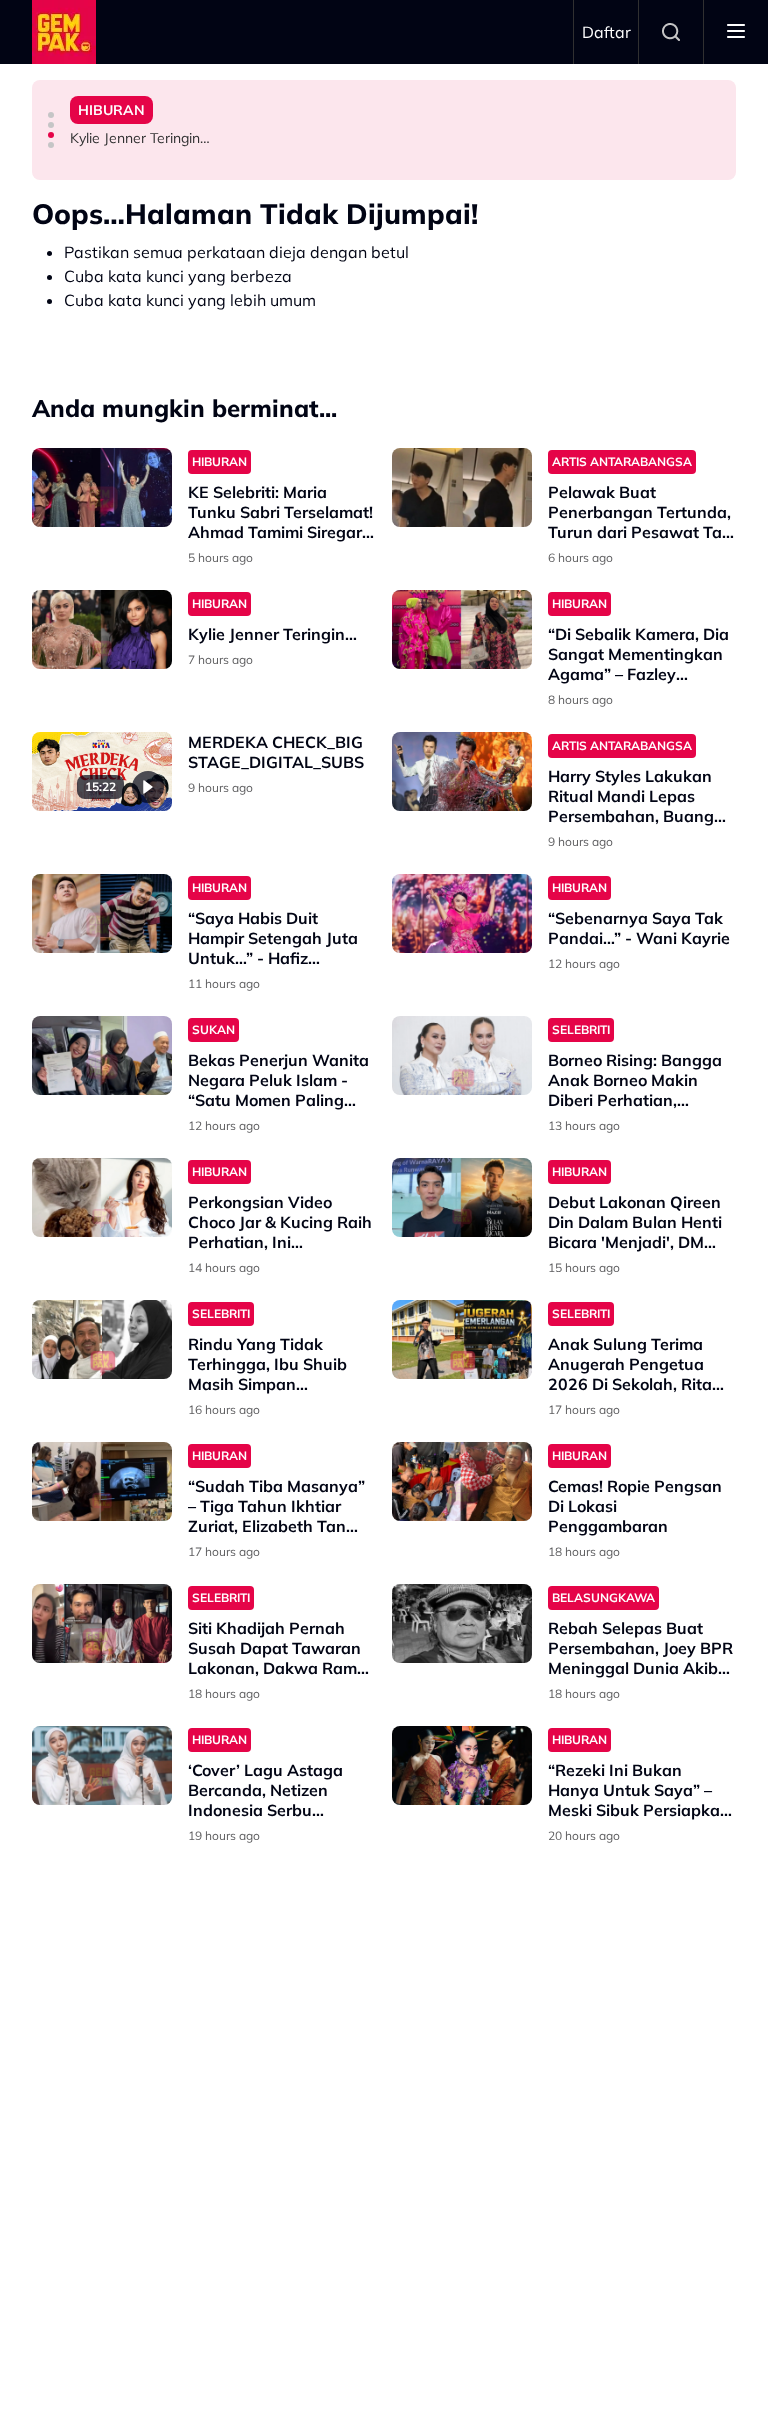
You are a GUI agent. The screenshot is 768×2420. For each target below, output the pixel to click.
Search (671, 32)
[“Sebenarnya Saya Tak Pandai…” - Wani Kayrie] (462, 913)
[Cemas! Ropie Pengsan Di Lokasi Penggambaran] (462, 1481)
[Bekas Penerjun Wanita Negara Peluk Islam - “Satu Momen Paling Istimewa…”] (102, 1055)
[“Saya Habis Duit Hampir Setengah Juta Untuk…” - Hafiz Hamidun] (102, 913)
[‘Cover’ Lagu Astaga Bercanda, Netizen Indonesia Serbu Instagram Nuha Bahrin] (102, 1765)
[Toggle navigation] (736, 32)
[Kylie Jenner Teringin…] (102, 629)
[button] (51, 115)
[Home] (64, 32)
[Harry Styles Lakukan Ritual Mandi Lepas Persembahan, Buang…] (462, 771)
